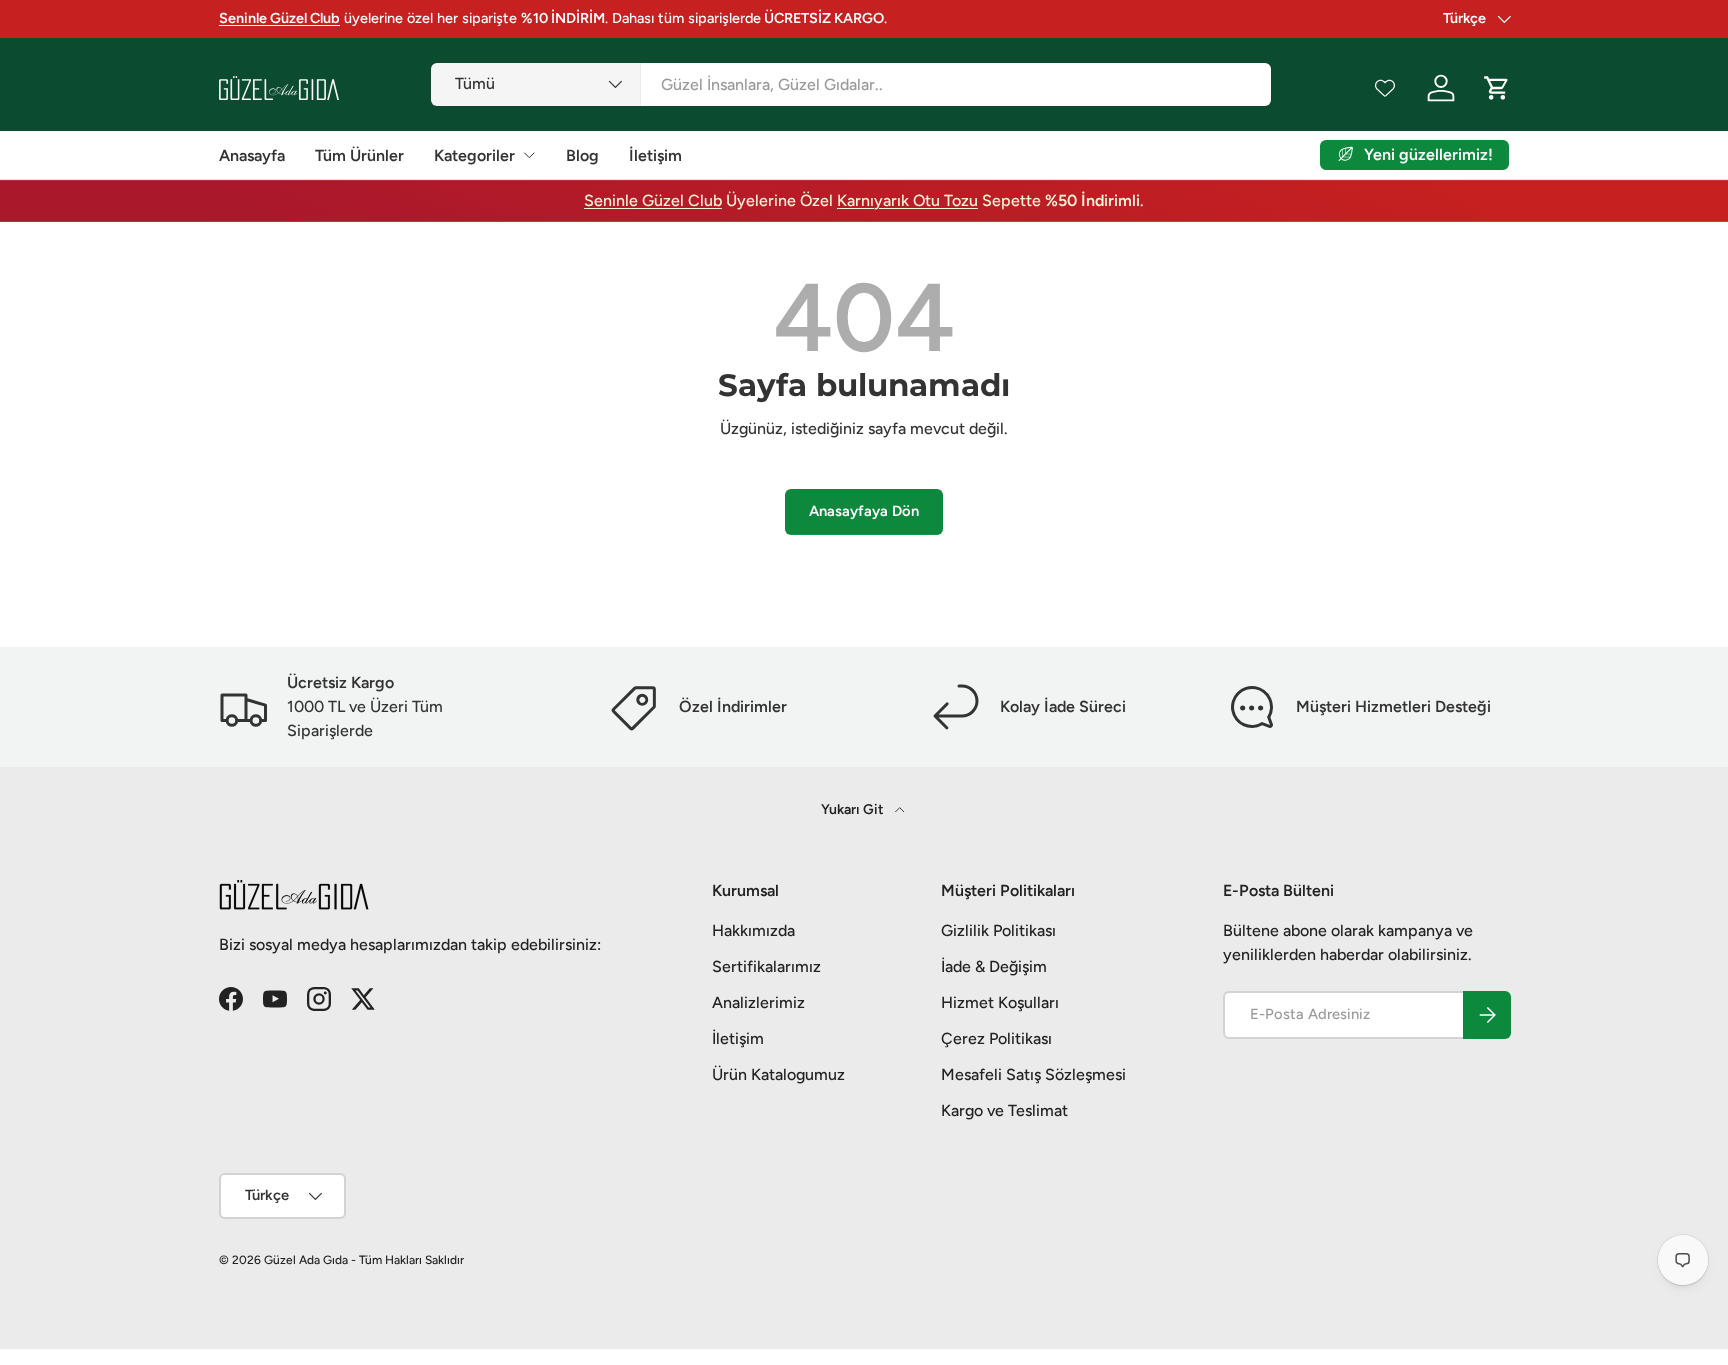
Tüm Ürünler (359, 155)
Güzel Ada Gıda (306, 1260)
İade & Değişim (994, 966)
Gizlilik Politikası (998, 930)
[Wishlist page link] (1385, 88)
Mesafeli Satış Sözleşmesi (1033, 1074)
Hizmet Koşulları (1000, 1002)
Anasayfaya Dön (864, 511)
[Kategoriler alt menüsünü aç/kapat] (529, 155)
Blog (582, 155)
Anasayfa (252, 155)
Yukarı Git (854, 809)
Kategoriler (474, 155)
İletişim (655, 155)
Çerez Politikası (996, 1038)
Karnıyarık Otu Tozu (907, 200)
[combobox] (850, 84)
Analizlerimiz (758, 1002)
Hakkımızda (753, 930)
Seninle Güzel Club (653, 200)
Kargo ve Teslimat (1004, 1110)
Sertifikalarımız (766, 966)
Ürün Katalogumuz (778, 1074)
